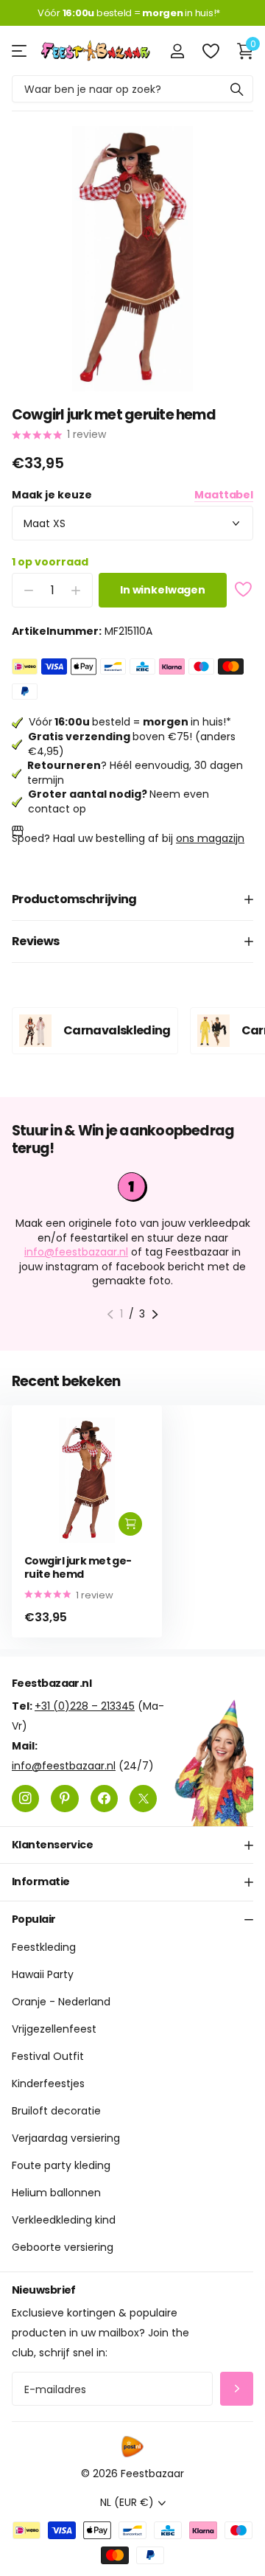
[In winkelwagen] (130, 1524)
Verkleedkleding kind (64, 2220)
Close (132, 1845)
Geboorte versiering (63, 2247)
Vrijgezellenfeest (54, 2029)
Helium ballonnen (56, 2193)
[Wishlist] (210, 51)
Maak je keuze (132, 495)
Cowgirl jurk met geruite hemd (78, 1568)
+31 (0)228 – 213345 (85, 1706)
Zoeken (237, 89)
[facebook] (104, 1799)
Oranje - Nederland (61, 2002)
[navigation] (110, 1315)
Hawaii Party (43, 1974)
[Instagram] (25, 1799)
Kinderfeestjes (48, 2084)
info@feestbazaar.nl (76, 1252)
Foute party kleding (61, 2165)
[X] (143, 1799)
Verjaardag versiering (66, 2138)
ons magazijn (210, 838)
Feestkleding (44, 1947)
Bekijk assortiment (20, 51)
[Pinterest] (64, 1799)
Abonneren (237, 2389)
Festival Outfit (48, 2056)
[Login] (177, 51)
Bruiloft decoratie (56, 2111)
